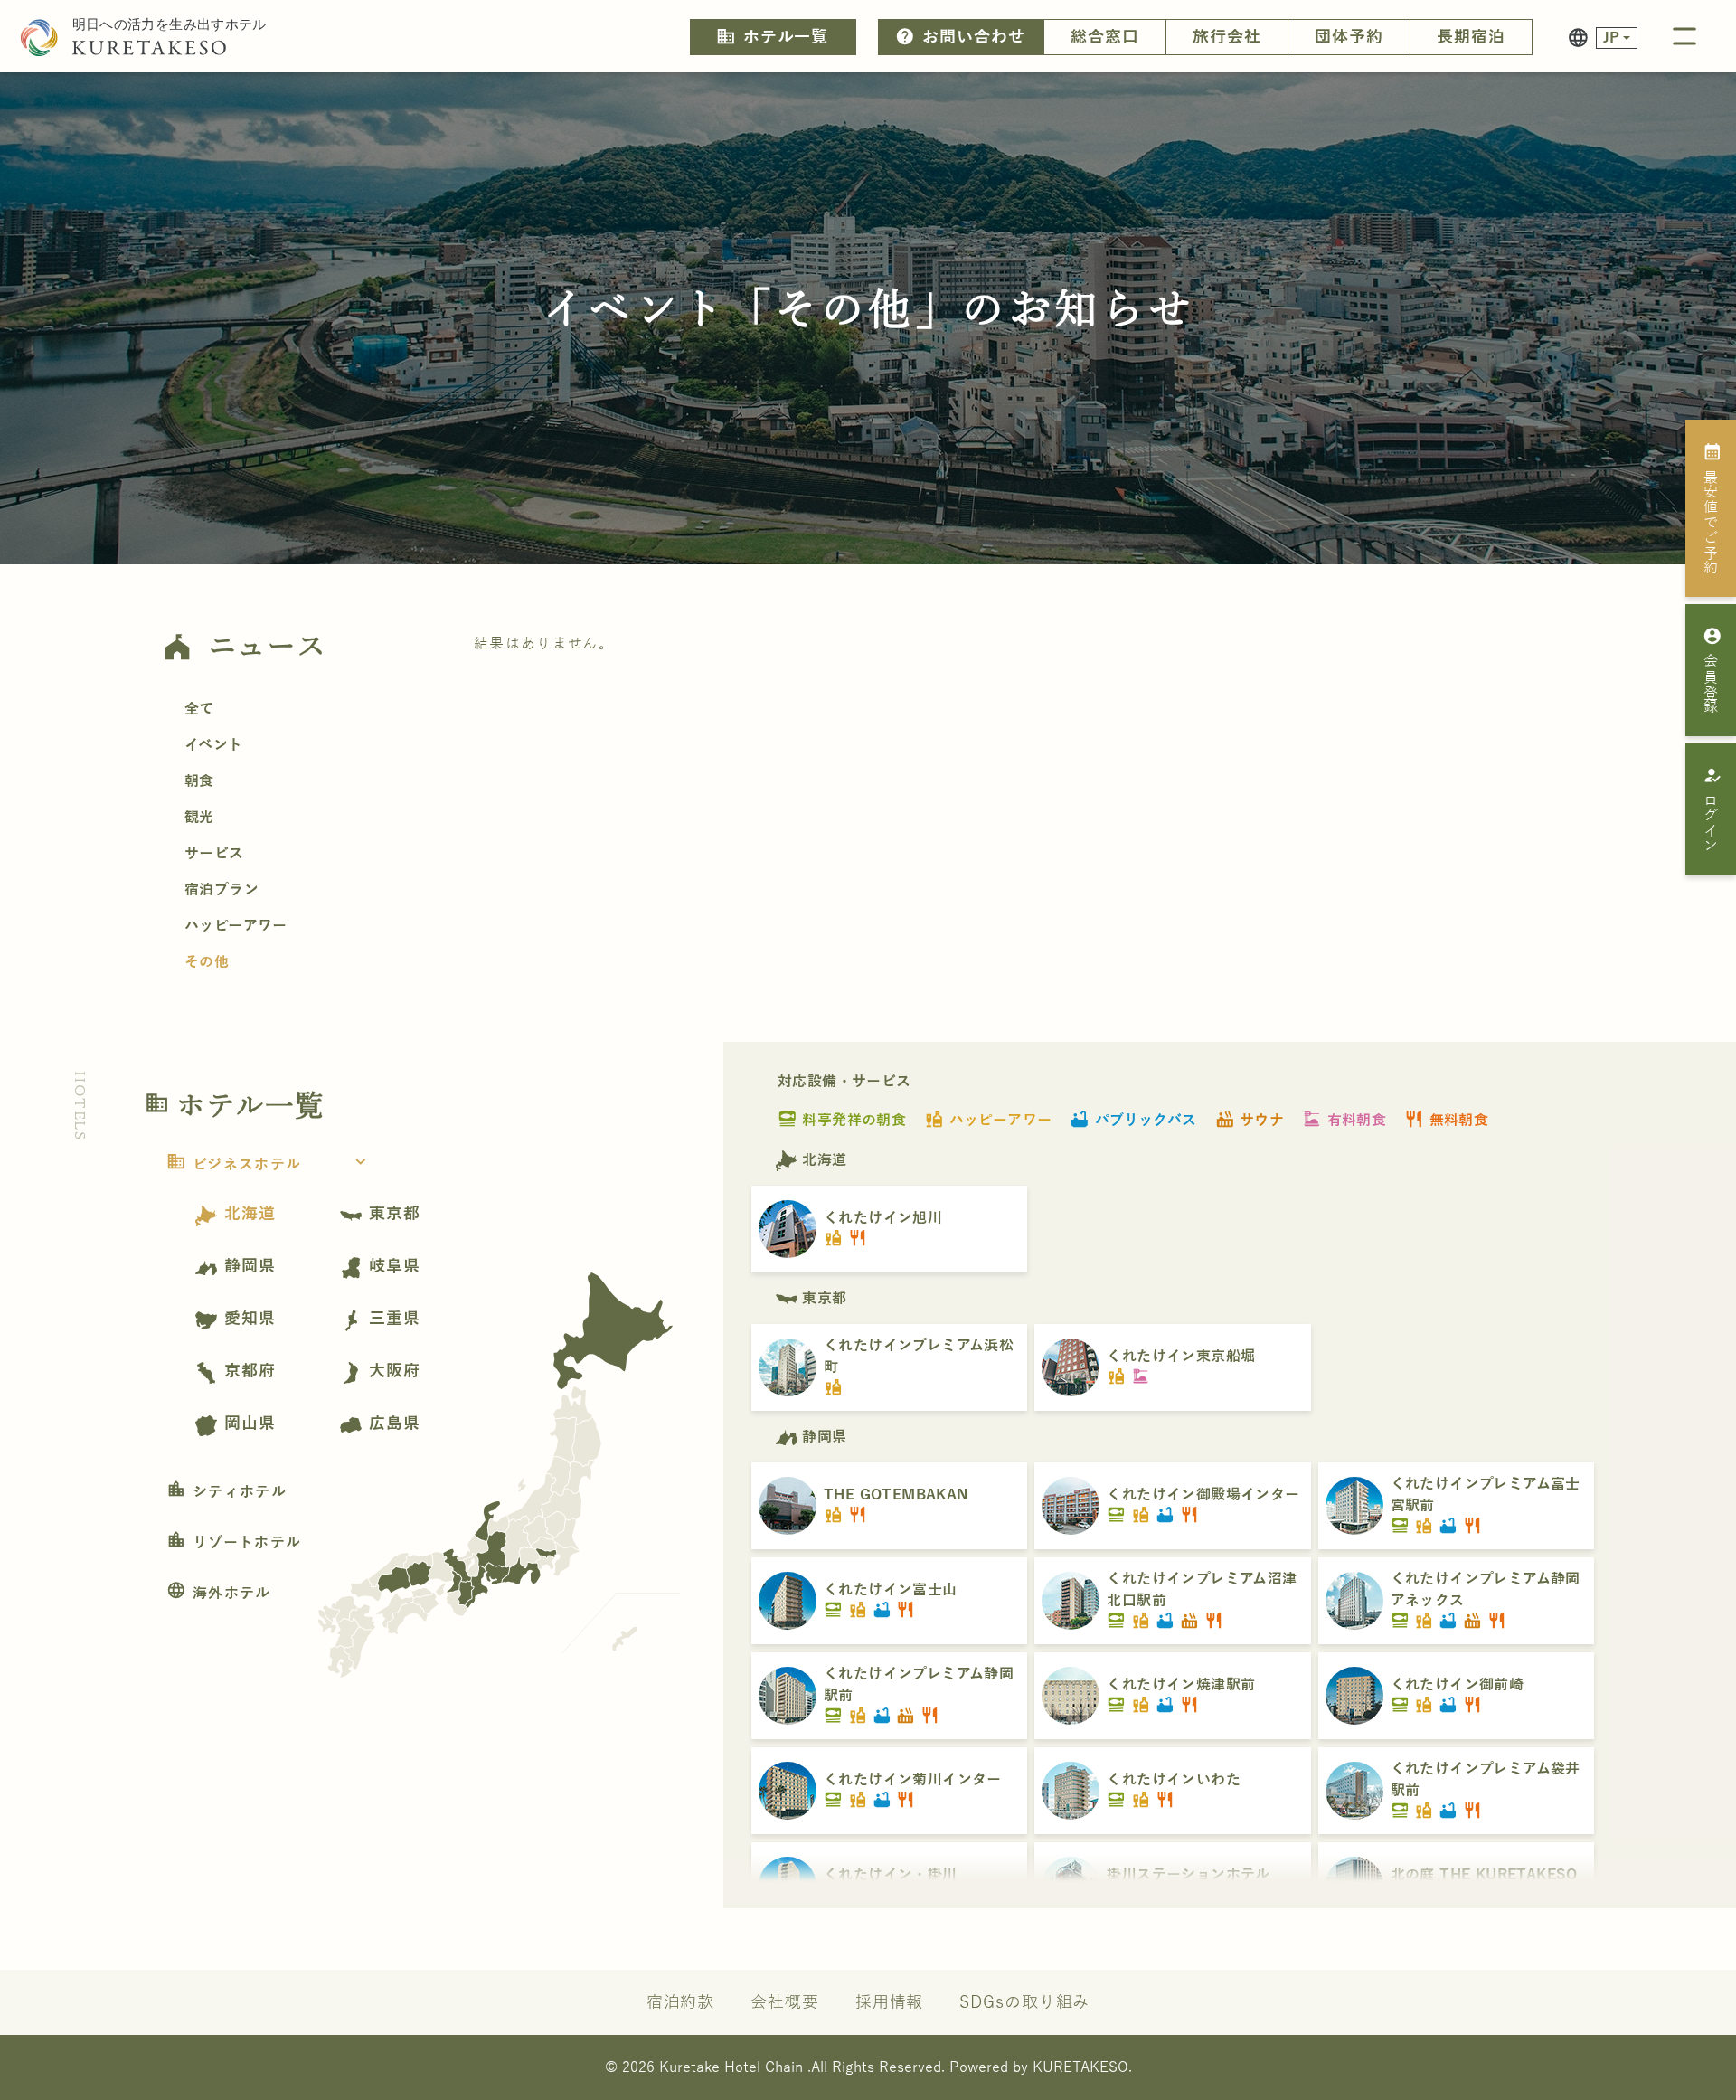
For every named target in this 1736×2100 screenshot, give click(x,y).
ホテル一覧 (772, 36)
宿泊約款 (681, 2002)
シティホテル (226, 1492)
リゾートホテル (234, 1543)
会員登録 (1712, 670)
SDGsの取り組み (1024, 2002)
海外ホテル (219, 1594)
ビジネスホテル (269, 1165)
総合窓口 (1105, 37)
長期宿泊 (1471, 37)
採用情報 (890, 2002)
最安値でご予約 (1712, 508)
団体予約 (1349, 37)
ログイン (1712, 809)
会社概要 (785, 2002)
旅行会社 (1227, 37)
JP (1612, 38)
